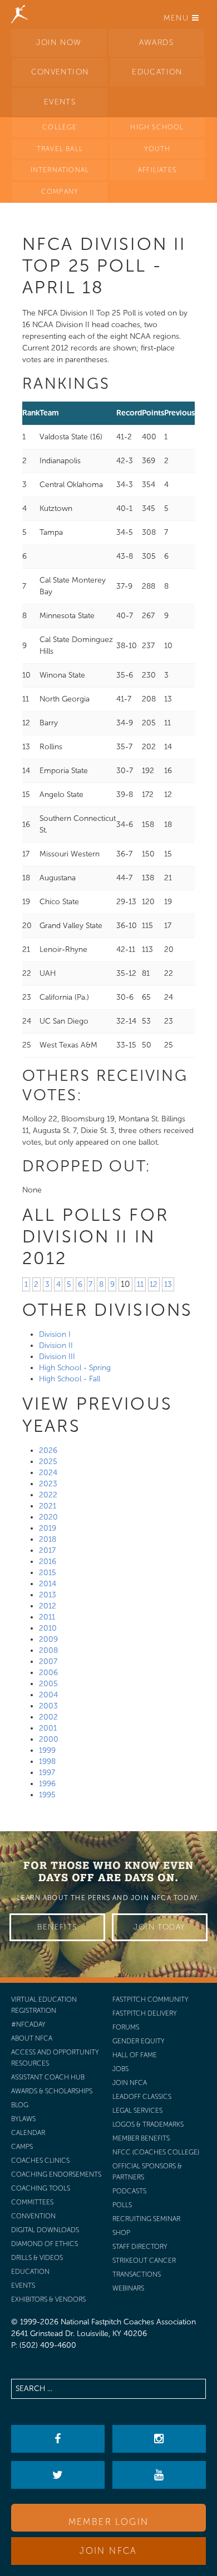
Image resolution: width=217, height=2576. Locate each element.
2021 (48, 1506)
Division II (56, 1345)
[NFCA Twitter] (58, 2475)
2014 (48, 1584)
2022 (48, 1495)
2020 (48, 1517)
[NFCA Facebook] (58, 2439)
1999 (47, 1750)
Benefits (57, 1927)
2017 (47, 1550)
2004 (48, 1695)
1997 (47, 1773)
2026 (48, 1450)
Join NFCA (108, 2551)
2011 (47, 1617)
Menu (178, 18)
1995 (47, 1795)
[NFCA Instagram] (159, 2439)
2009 (48, 1639)
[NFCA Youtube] (159, 2475)
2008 (48, 1650)
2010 (48, 1628)
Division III (57, 1357)
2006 (48, 1673)
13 (168, 1284)
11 (140, 1284)
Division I (55, 1334)
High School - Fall (70, 1379)
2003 (48, 1706)
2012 (48, 1606)
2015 (48, 1573)
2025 (48, 1462)
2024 (48, 1473)
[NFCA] (19, 14)
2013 (48, 1595)
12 (154, 1284)
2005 (48, 1684)
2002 (48, 1717)
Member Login (109, 2522)
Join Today (159, 1927)
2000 (49, 1739)
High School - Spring (75, 1368)
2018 (48, 1539)
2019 (48, 1528)
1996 (47, 1784)
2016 (48, 1562)
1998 (47, 1761)
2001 (48, 1728)
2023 (48, 1484)
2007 (48, 1662)
